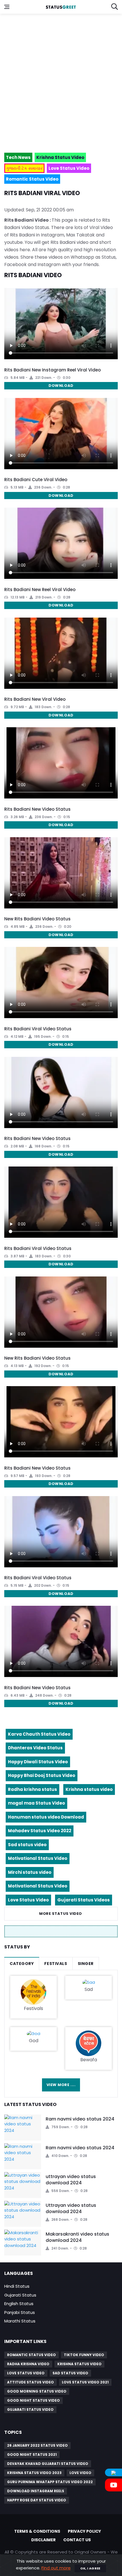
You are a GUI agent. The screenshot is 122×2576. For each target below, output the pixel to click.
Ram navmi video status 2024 (80, 2119)
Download (61, 386)
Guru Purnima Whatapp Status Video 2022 (50, 2482)
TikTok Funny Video (84, 2355)
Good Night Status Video (33, 2400)
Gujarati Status (20, 2295)
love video (80, 2473)
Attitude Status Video (30, 2382)
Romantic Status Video (31, 2355)
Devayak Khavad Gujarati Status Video (48, 2464)
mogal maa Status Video (36, 1803)
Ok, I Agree (90, 2568)
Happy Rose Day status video (37, 2500)
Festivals (56, 1964)
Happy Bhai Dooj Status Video (42, 1775)
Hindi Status (17, 2286)
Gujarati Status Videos (84, 1900)
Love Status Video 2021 (85, 2382)
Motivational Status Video (38, 1858)
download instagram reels (36, 2491)
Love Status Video (28, 1900)
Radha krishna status (32, 1789)
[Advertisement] (61, 81)
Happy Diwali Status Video (38, 1762)
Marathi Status (20, 2321)
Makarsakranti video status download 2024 (77, 2237)
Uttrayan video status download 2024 (71, 2208)
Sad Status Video (70, 2373)
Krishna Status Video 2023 (34, 2473)
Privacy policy (84, 2531)
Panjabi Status (20, 2312)
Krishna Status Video (79, 2364)
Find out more (56, 2568)
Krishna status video (89, 1789)
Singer (86, 1964)
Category (22, 1964)
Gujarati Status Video (30, 2409)
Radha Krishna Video (28, 2364)
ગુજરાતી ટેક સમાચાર (24, 168)
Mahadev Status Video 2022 (40, 1831)
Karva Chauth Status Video (39, 1734)
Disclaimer (43, 2540)
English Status (19, 2304)
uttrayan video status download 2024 (71, 2180)
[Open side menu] (7, 7)
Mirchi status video (30, 1872)
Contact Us (77, 2540)
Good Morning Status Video (37, 2391)
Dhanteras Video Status (35, 1748)
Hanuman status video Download (46, 1817)
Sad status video (27, 1845)
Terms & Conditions (37, 2531)
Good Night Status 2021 (32, 2455)
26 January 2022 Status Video (37, 2445)
